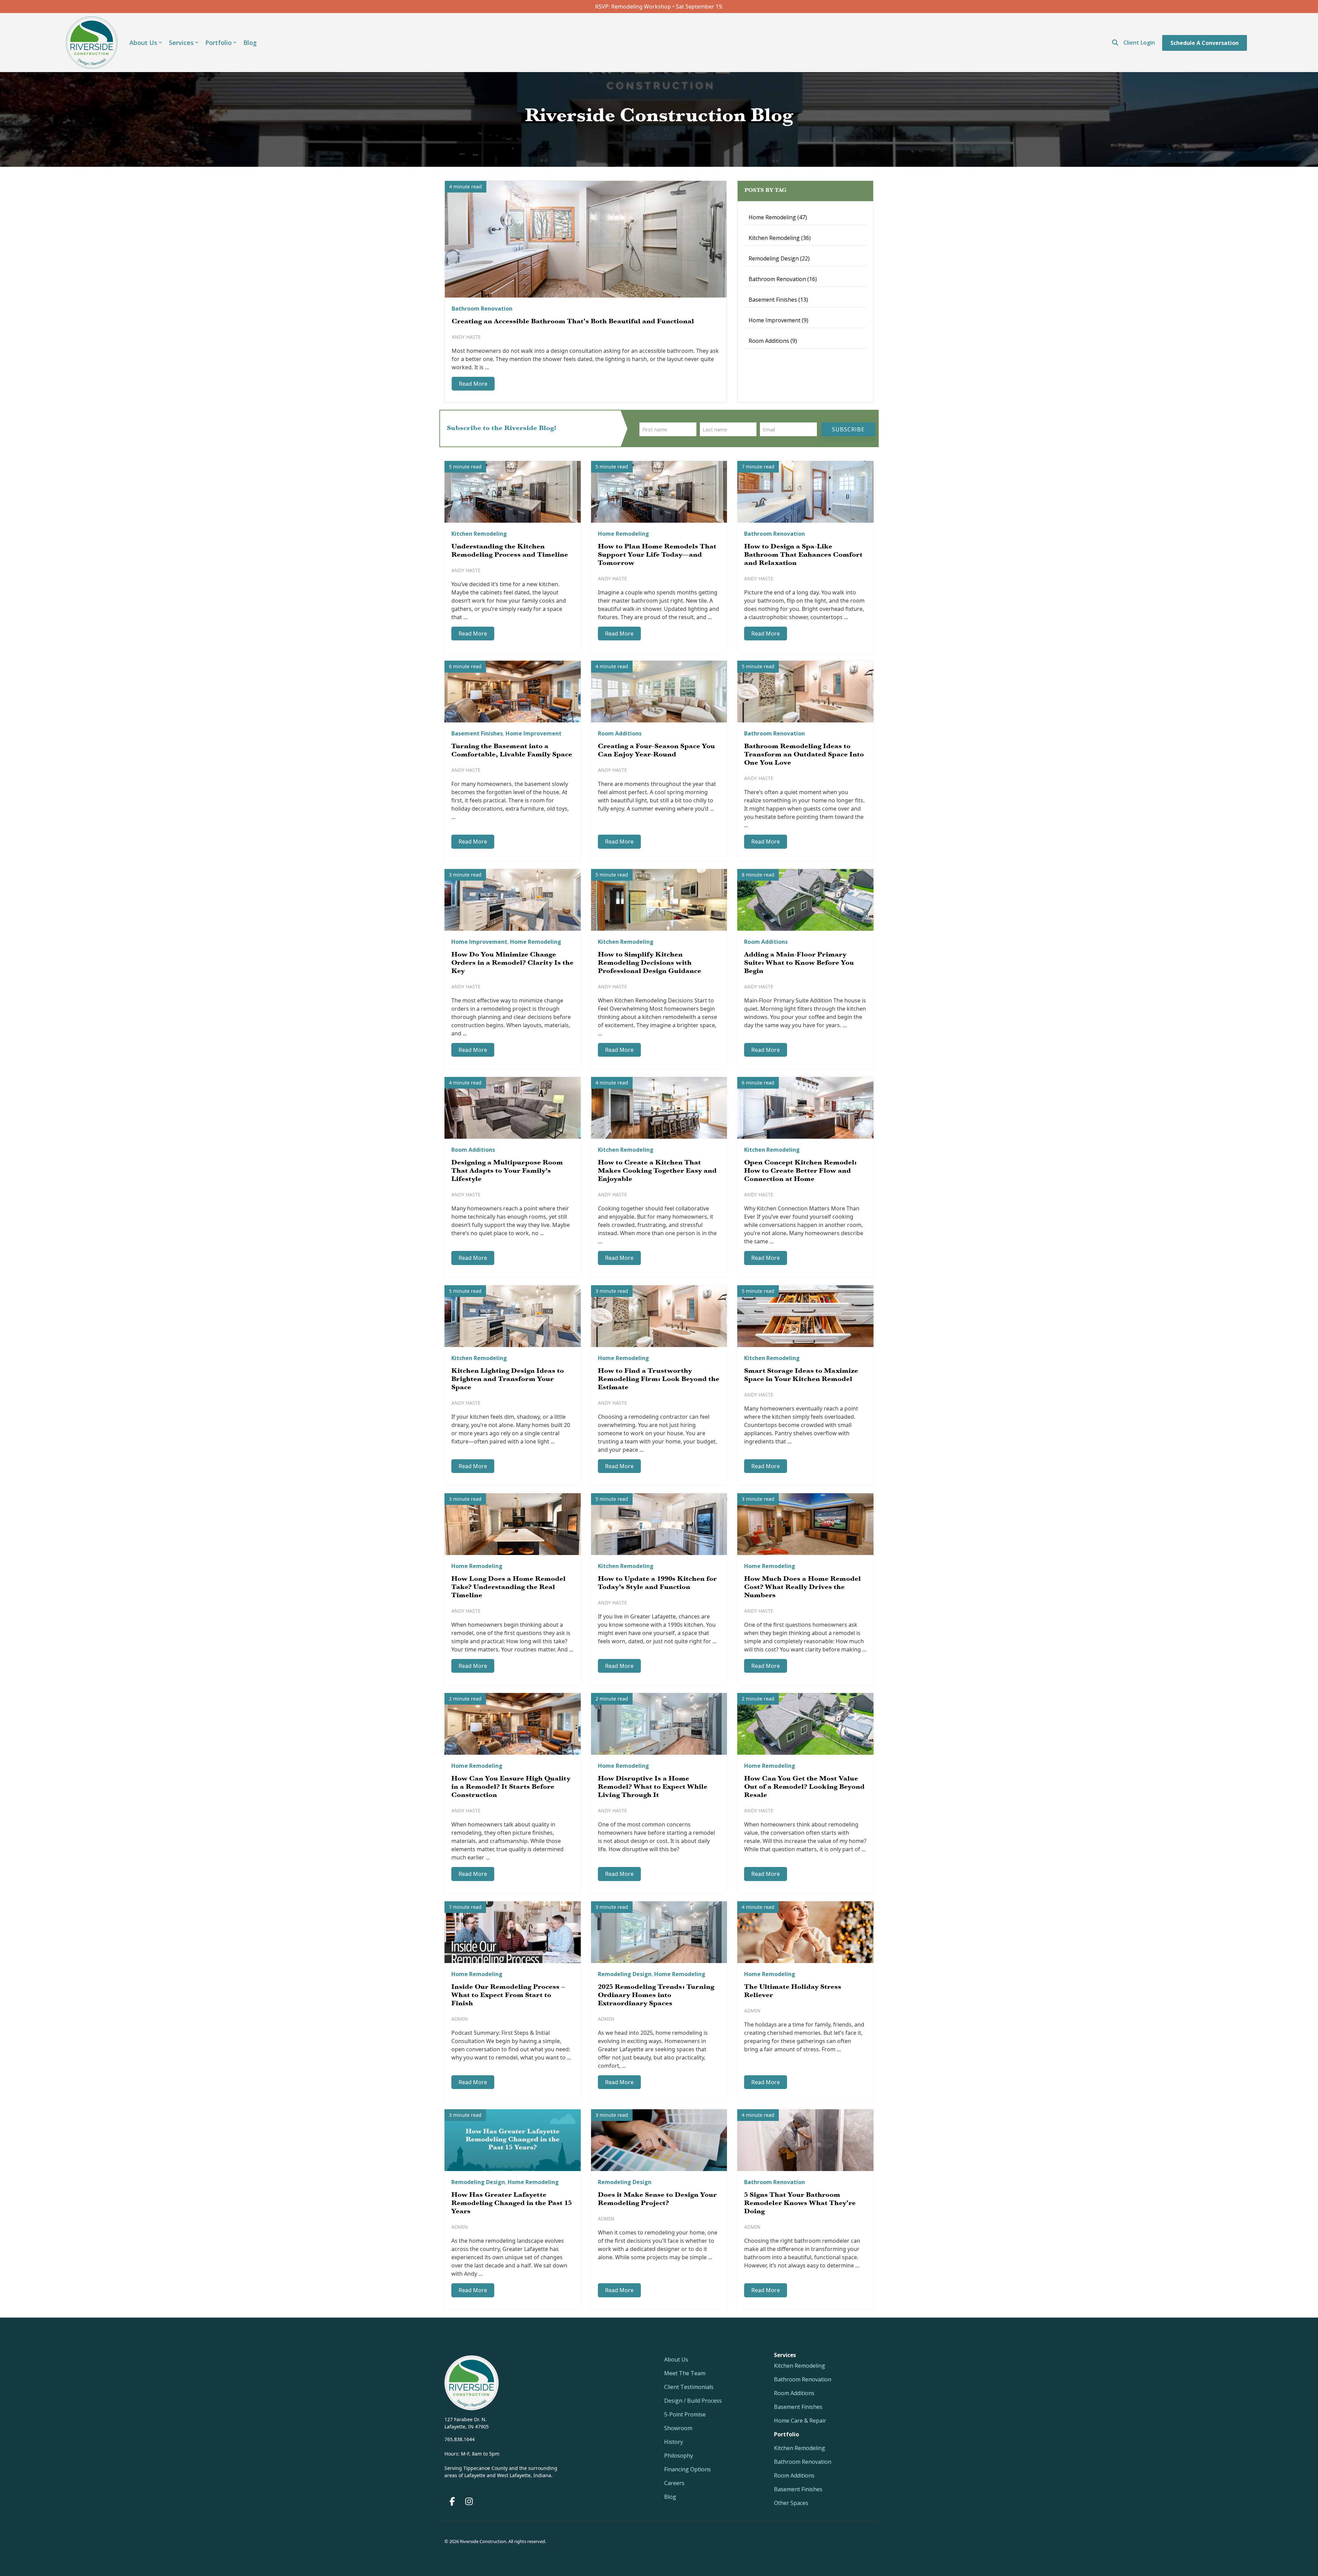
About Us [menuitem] (676, 2359)
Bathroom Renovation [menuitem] (803, 2379)
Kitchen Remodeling (780, 238)
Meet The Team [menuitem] (685, 2373)
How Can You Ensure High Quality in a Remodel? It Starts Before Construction (511, 1787)
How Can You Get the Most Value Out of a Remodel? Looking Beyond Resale (804, 1787)
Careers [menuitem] (674, 2483)
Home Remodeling (778, 217)
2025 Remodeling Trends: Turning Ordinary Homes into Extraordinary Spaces (656, 1996)
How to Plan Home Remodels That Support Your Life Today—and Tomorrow (657, 555)
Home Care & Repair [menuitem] (800, 2421)
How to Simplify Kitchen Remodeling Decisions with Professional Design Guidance (650, 963)
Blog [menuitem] (670, 2497)
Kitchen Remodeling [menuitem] (800, 2366)
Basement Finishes (778, 300)
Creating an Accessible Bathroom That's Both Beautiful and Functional (573, 322)
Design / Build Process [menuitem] (693, 2401)
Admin (460, 2019)
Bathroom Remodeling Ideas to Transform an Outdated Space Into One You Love (804, 755)
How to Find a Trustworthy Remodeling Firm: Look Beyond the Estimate (659, 1380)
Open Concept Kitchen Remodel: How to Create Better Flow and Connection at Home (800, 1171)
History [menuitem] (674, 2442)
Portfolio (218, 43)
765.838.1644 (460, 2439)
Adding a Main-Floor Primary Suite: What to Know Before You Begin (799, 963)
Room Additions (773, 341)
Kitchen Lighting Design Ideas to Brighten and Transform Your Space (508, 1380)
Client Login (1139, 43)
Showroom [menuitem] (678, 2428)
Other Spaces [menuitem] (791, 2503)
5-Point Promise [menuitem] (685, 2414)
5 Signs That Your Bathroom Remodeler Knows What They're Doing (800, 2204)
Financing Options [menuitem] (687, 2469)
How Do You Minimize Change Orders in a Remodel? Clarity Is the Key (512, 963)
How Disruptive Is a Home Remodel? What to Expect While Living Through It (653, 1787)
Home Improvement (778, 320)
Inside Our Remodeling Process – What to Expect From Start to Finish (508, 1996)
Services (181, 43)
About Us (143, 43)
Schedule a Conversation (1205, 43)
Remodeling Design (779, 258)
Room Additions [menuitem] (794, 2393)
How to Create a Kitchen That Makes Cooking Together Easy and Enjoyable (657, 1171)
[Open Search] (1115, 43)
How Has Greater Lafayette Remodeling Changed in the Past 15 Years (512, 2204)
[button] (453, 2503)
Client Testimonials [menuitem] (689, 2387)
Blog (250, 43)
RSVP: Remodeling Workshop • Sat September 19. (659, 7)
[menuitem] (787, 2434)
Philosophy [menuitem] (679, 2456)
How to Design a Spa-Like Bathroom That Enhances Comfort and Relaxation (803, 555)
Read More (473, 384)
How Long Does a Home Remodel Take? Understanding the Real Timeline (508, 1588)
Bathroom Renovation (482, 309)
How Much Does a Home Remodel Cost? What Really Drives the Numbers (802, 1588)
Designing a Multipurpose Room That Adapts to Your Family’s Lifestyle (507, 1171)
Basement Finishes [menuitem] (798, 2407)
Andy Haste (466, 337)
